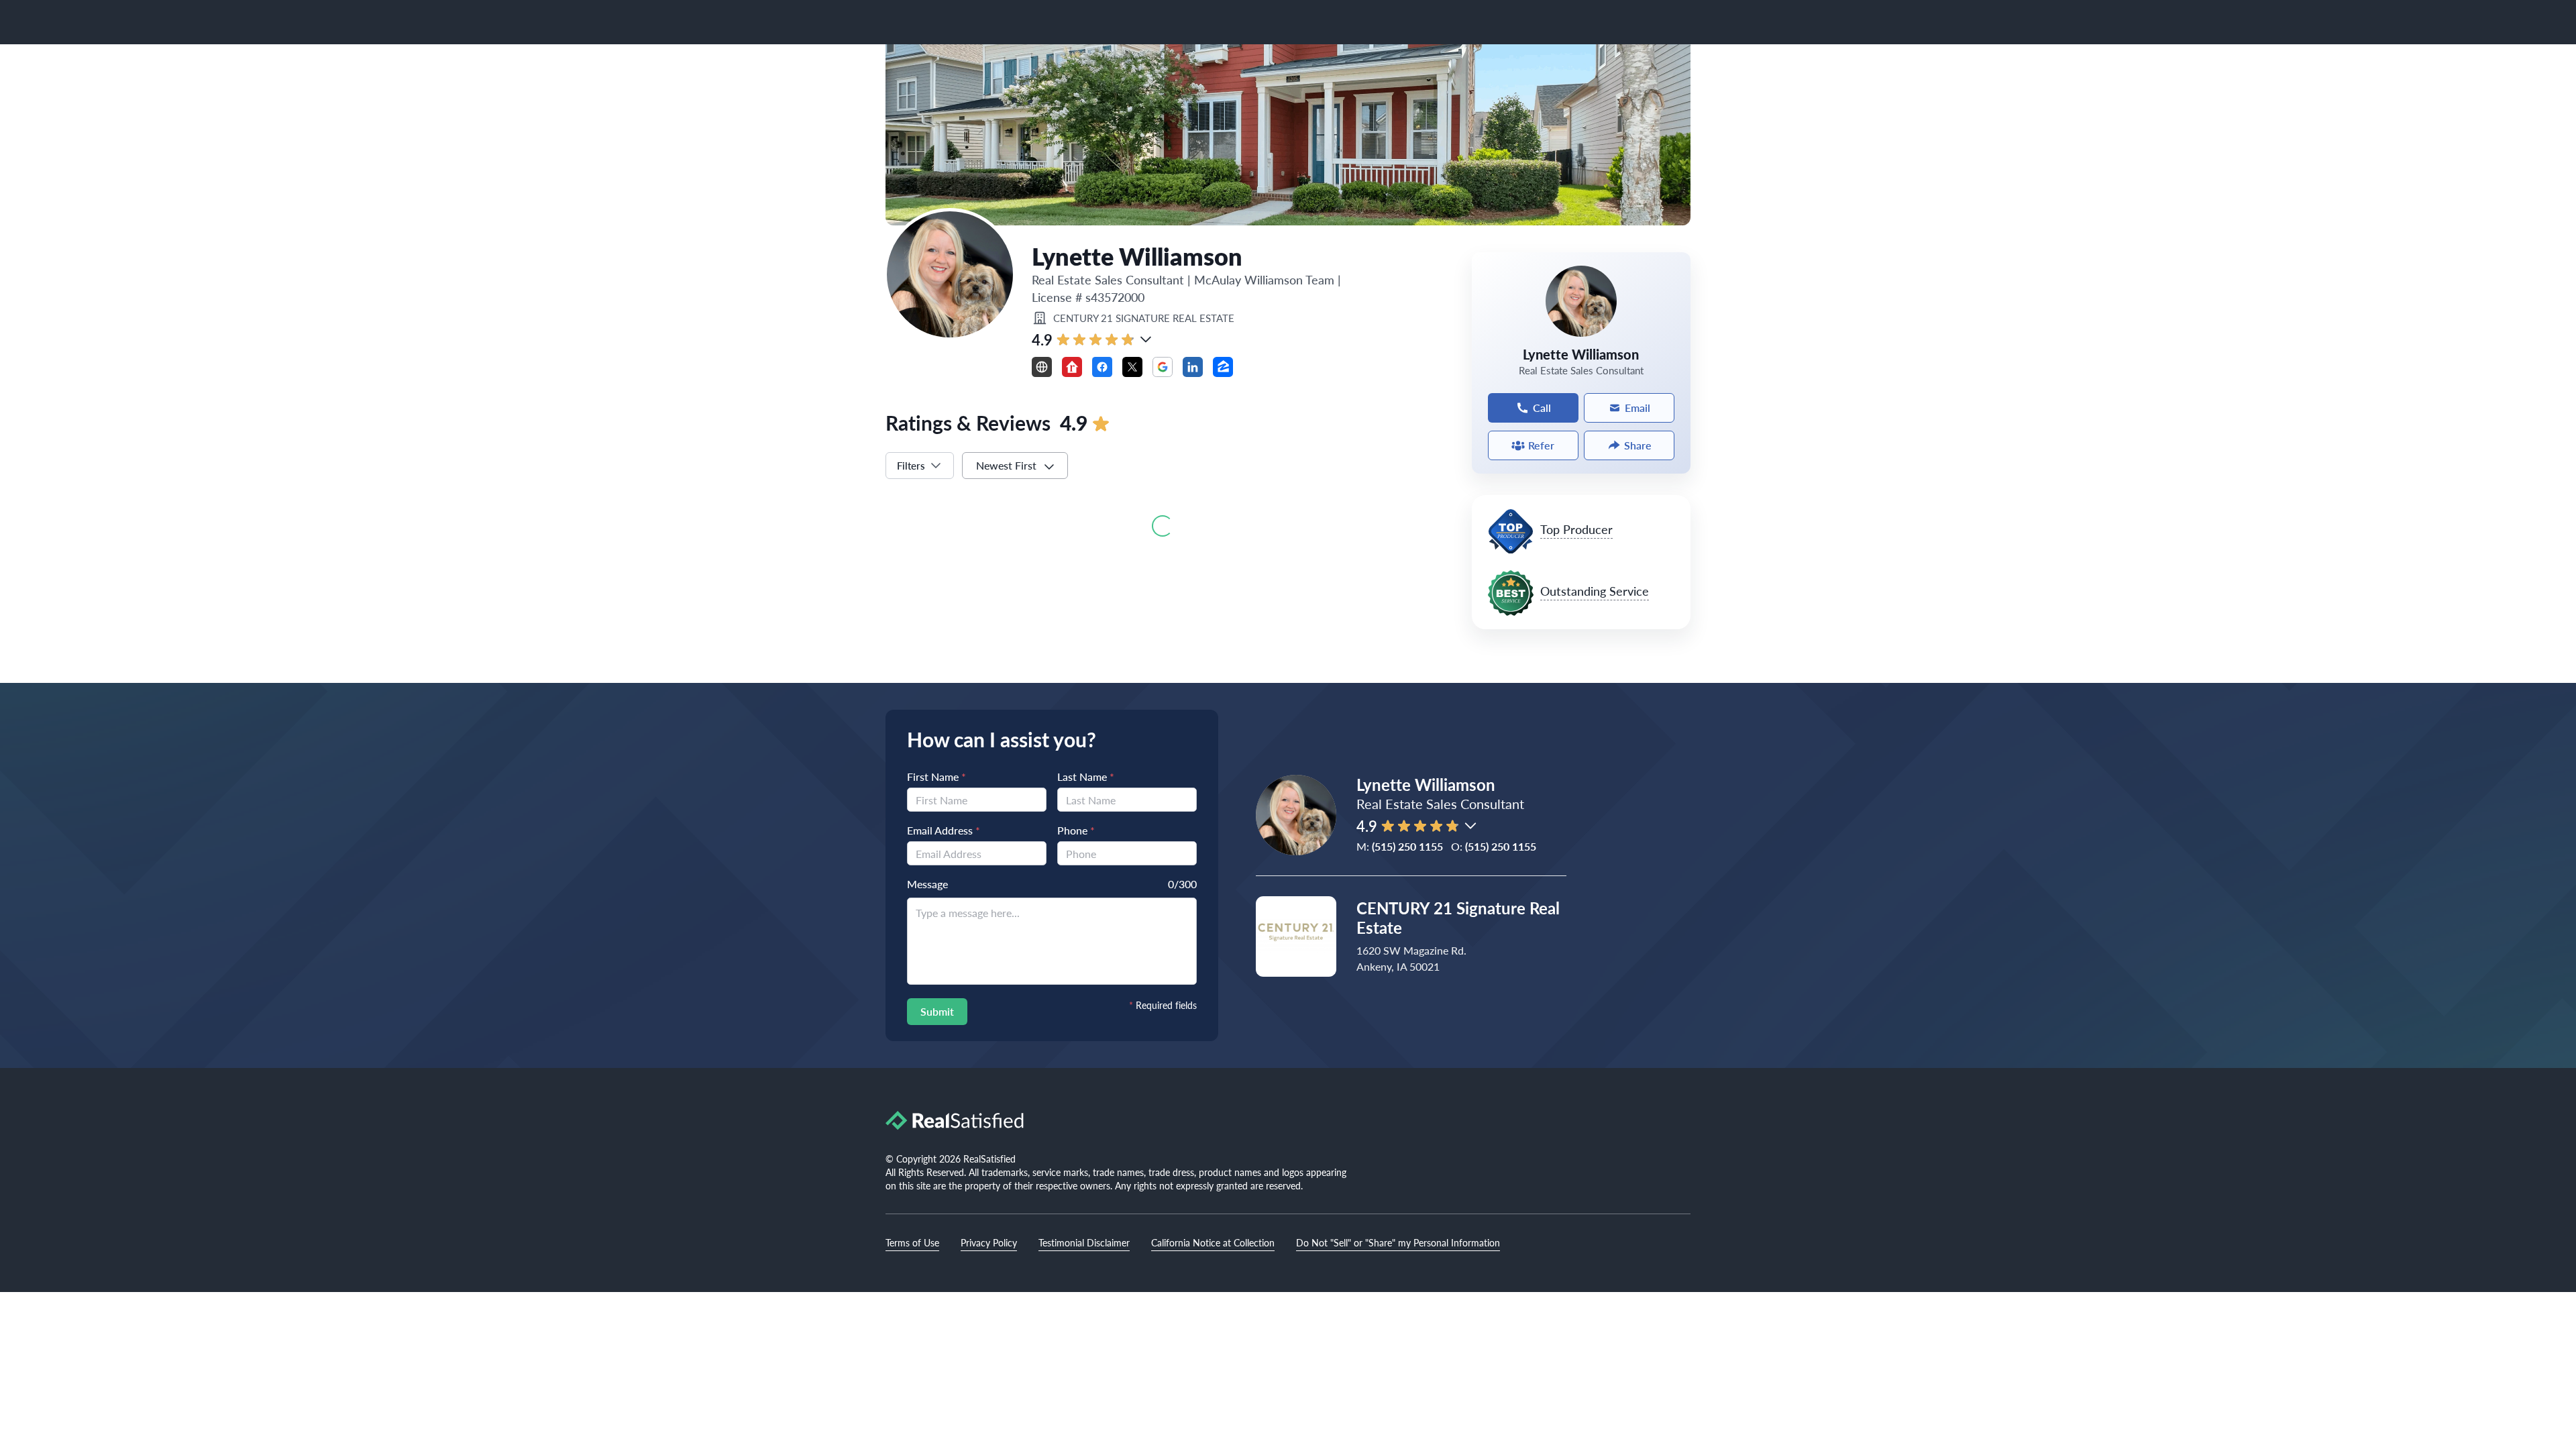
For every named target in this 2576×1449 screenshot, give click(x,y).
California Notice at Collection (1213, 1242)
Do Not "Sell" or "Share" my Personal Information (1398, 1242)
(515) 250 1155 (1407, 846)
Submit (937, 1011)
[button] (1146, 339)
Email (1638, 408)
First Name (936, 776)
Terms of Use (912, 1242)
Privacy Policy (989, 1242)
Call (1542, 408)
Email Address (944, 830)
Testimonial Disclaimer (1084, 1242)
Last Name (1086, 776)
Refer (1541, 445)
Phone (1076, 830)
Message (927, 884)
